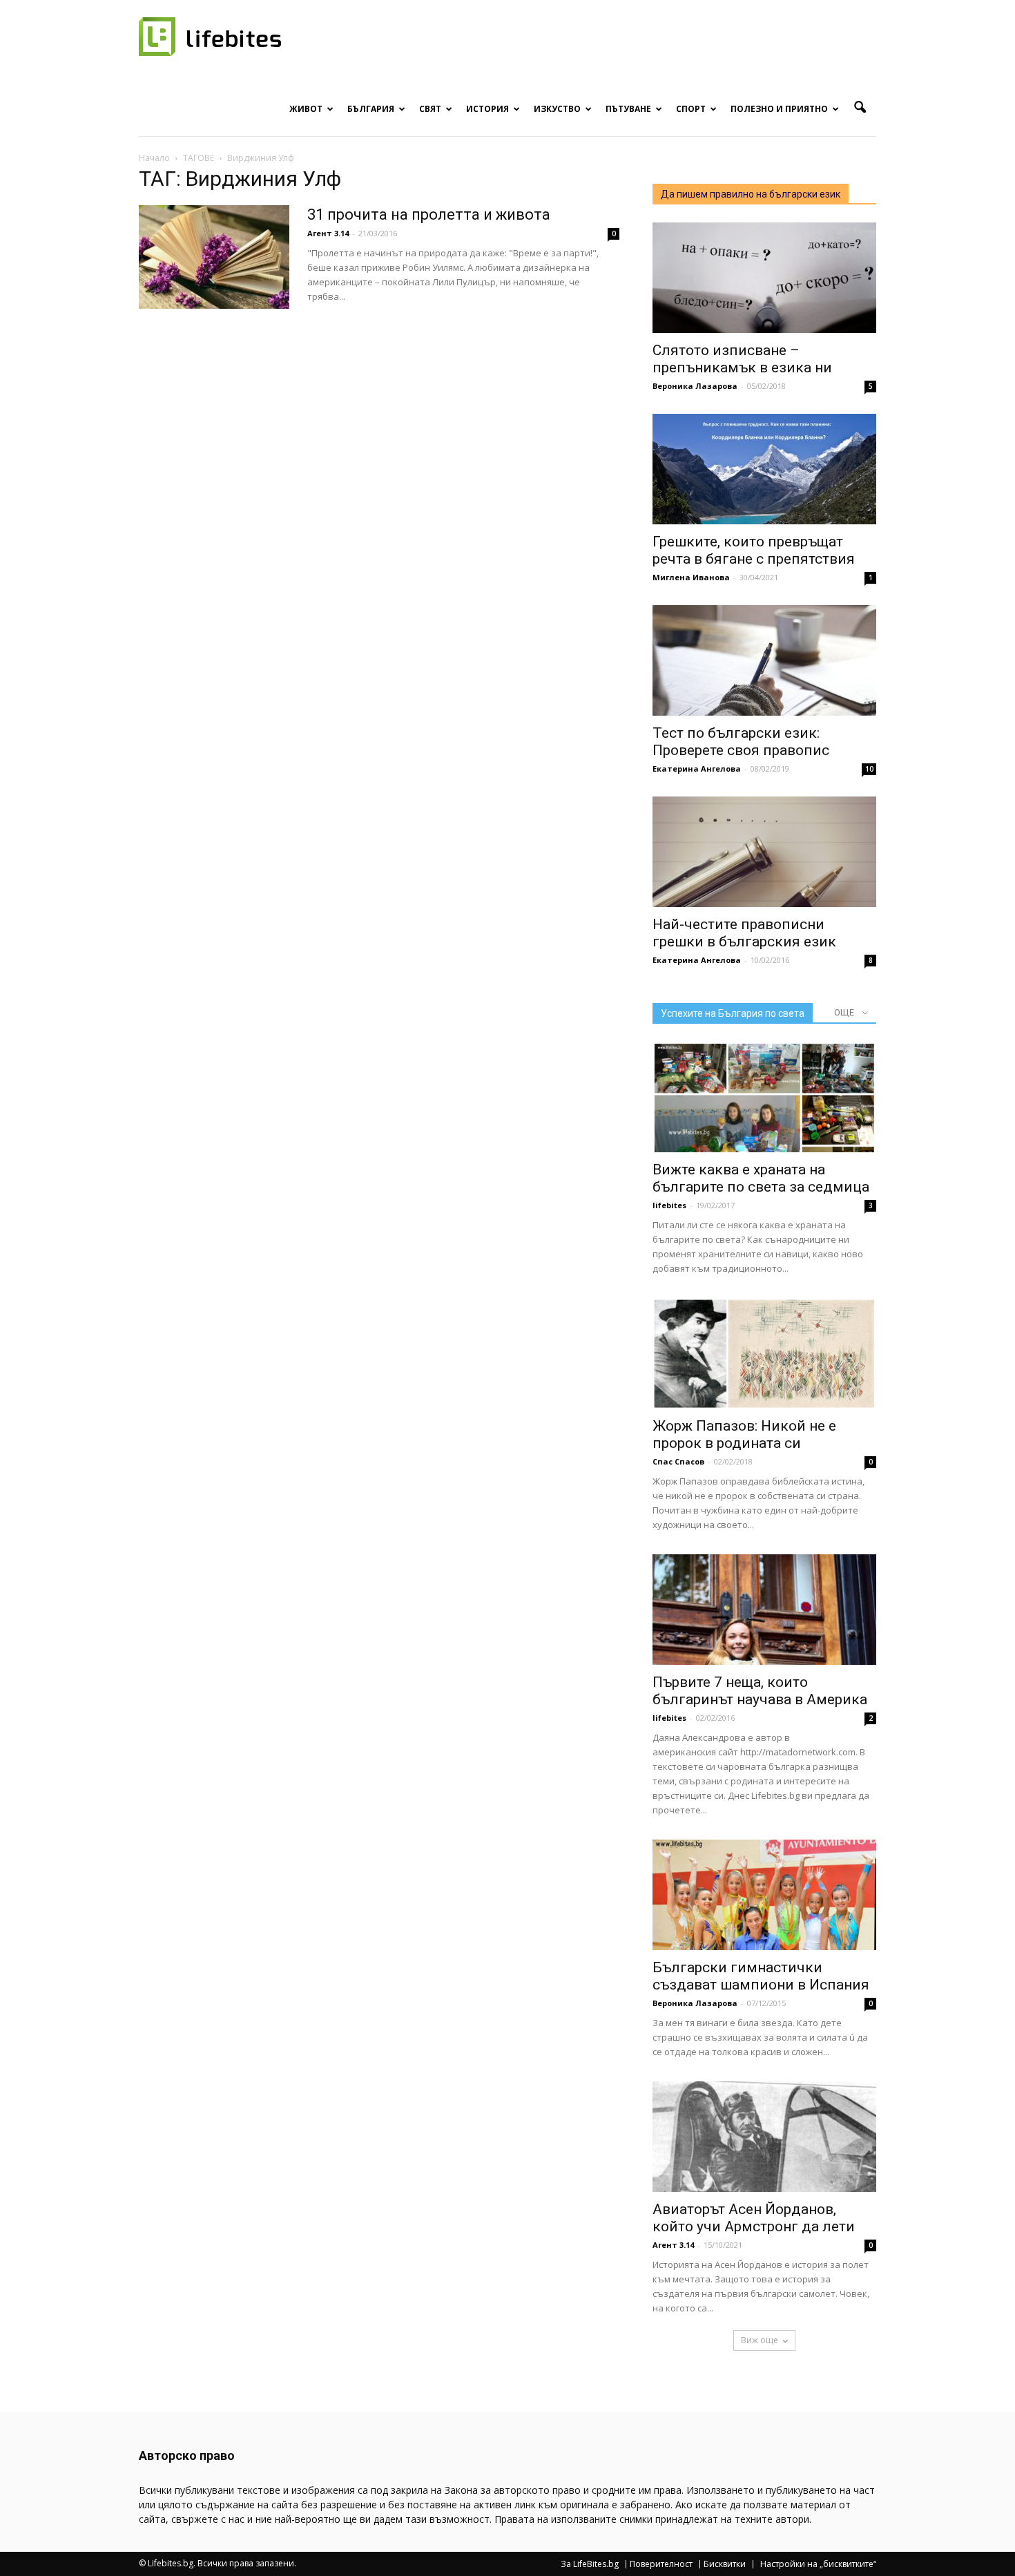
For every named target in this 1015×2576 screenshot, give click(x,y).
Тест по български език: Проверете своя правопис (741, 742)
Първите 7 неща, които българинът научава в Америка (760, 1691)
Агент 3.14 (328, 233)
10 (869, 769)
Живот (306, 109)
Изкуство (557, 109)
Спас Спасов (678, 1461)
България (371, 109)
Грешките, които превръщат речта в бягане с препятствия (754, 550)
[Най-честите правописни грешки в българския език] (764, 852)
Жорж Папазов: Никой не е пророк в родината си (744, 1434)
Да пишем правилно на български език (751, 194)
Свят (430, 109)
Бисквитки (725, 2564)
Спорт (691, 109)
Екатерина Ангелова (697, 769)
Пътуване (628, 109)
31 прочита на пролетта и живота (429, 214)
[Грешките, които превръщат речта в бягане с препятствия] (764, 469)
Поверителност (661, 2564)
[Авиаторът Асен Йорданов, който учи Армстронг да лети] (764, 2137)
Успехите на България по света (733, 1013)
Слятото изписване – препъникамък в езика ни (742, 359)
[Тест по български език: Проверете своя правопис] (764, 660)
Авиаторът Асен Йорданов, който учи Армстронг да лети (754, 2218)
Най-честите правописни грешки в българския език (744, 933)
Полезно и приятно (779, 109)
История (487, 109)
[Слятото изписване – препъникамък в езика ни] (764, 278)
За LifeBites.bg (590, 2564)
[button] (860, 108)
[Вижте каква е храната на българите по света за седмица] (764, 1097)
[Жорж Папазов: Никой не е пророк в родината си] (764, 1353)
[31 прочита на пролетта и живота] (214, 257)
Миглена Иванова (691, 577)
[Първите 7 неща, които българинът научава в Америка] (764, 1610)
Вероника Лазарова (695, 386)
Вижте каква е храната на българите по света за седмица (761, 1178)
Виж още (760, 2340)
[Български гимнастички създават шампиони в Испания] (764, 1895)
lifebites (669, 1205)
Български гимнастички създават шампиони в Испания (761, 1976)
